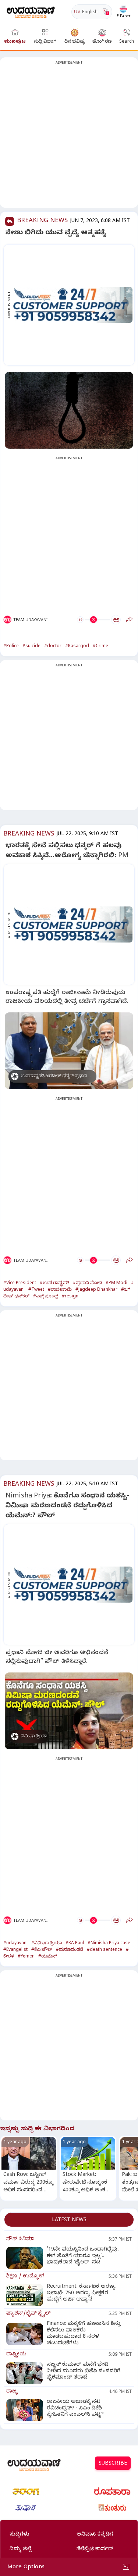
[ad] (73, 305)
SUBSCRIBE (113, 2464)
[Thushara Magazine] (26, 2508)
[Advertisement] (69, 137)
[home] (31, 12)
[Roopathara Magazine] (112, 2491)
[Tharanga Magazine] (26, 2491)
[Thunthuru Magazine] (112, 2508)
